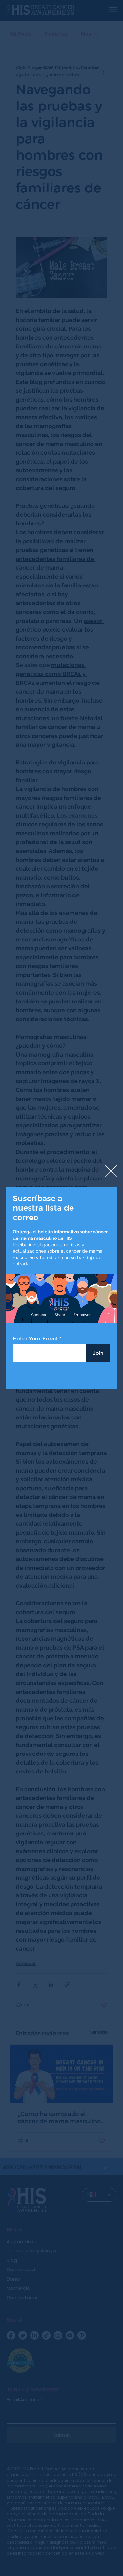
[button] (111, 1171)
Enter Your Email (35, 1339)
